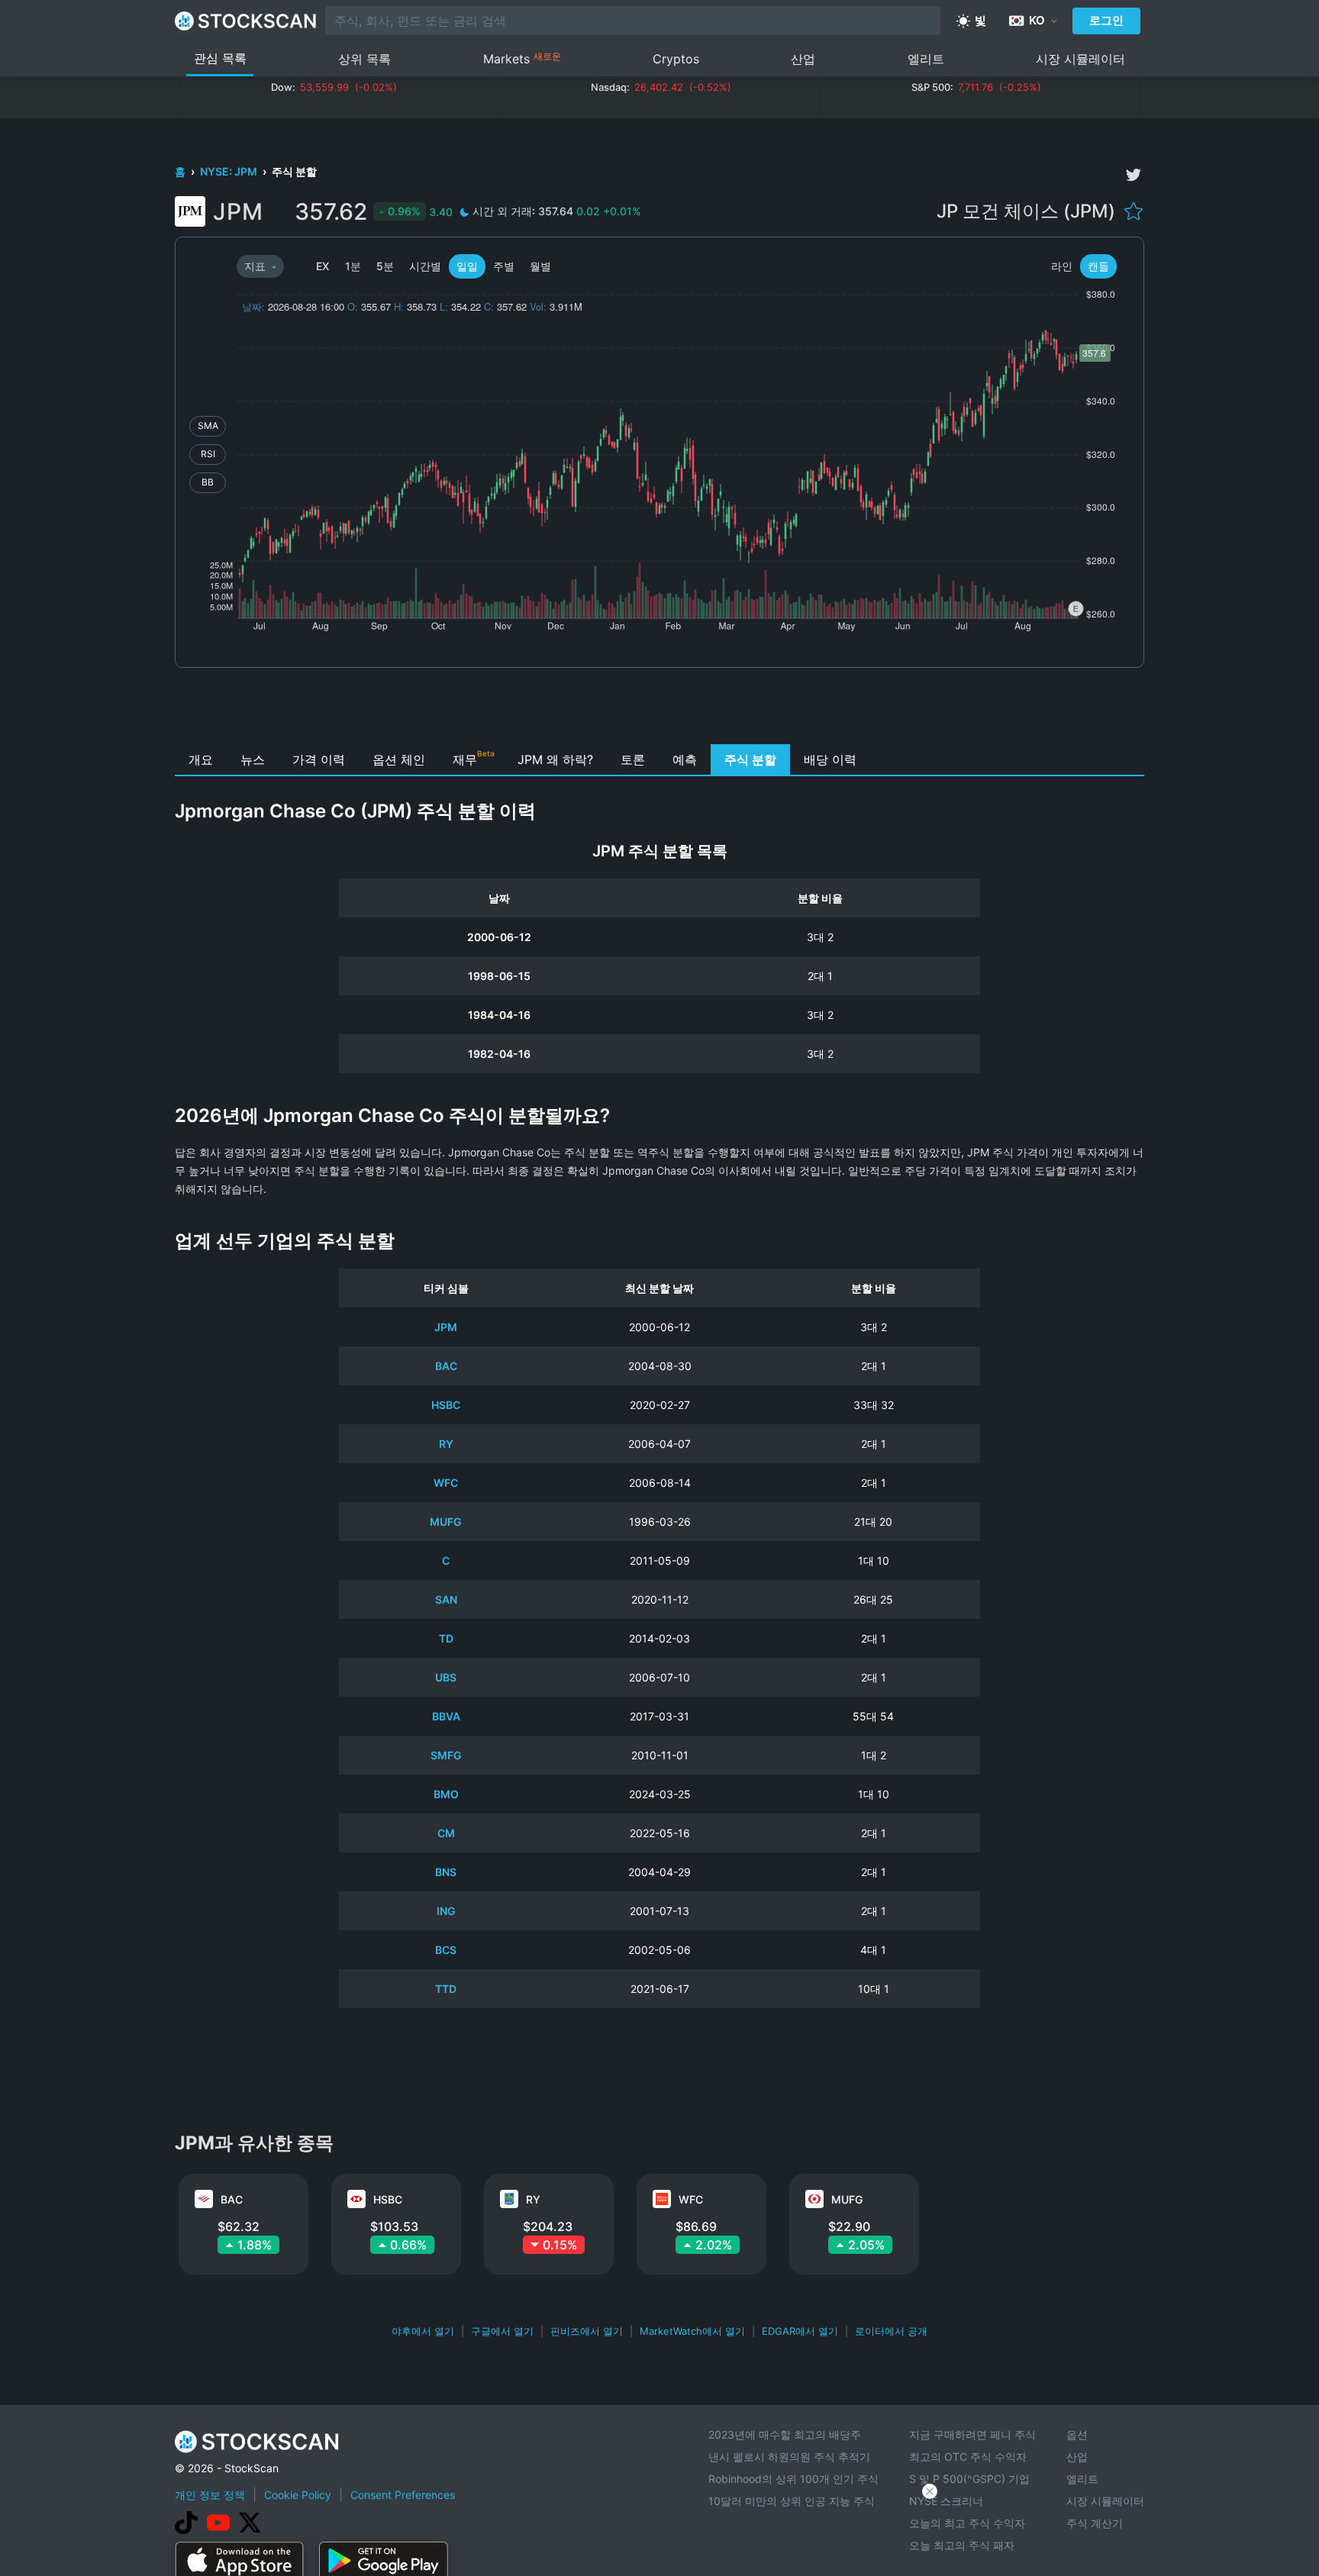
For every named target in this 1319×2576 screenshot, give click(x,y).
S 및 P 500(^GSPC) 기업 (969, 2479)
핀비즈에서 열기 (587, 2331)
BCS (446, 1950)
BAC (446, 1366)
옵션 (1077, 2434)
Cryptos (676, 59)
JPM (446, 1327)
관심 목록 (220, 58)
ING (446, 1911)
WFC (446, 1483)
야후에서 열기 (423, 2331)
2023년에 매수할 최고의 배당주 (785, 2434)
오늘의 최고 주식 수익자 (967, 2523)
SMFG (446, 1755)
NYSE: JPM (230, 171)
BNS (446, 1872)
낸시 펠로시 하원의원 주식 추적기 (789, 2457)
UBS (446, 1677)
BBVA (446, 1716)
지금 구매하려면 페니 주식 (972, 2434)
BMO (446, 1794)
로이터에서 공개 (891, 2331)
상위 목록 (364, 59)
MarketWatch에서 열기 (692, 2331)
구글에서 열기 (502, 2331)
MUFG (446, 1522)
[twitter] (1134, 175)
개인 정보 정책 (210, 2495)
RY (446, 1444)
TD (446, 1638)
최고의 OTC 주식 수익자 (968, 2457)
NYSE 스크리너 (946, 2501)
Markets (522, 58)
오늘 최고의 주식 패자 (962, 2545)
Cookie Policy (298, 2495)
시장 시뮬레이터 (1080, 59)
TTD (446, 1989)
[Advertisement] (660, 710)
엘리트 (926, 59)
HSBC (446, 1405)
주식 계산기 (1095, 2523)
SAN (446, 1599)
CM (446, 1833)
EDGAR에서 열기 (800, 2331)
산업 (803, 59)
